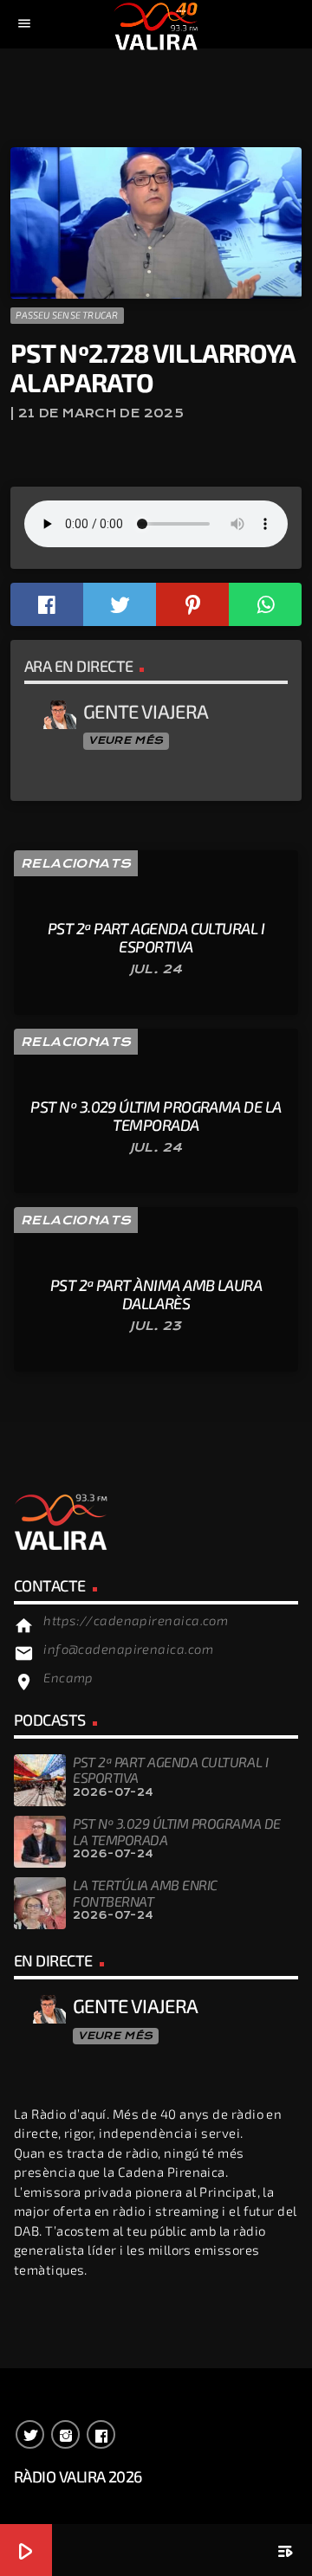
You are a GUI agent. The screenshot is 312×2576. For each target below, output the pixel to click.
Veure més (126, 740)
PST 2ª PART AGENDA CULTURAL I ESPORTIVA (170, 1769)
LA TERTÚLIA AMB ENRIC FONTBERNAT (145, 1892)
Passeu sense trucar (67, 315)
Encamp (68, 1677)
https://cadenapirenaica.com (136, 1620)
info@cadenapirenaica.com (128, 1649)
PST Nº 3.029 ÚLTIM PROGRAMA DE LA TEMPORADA (177, 1831)
